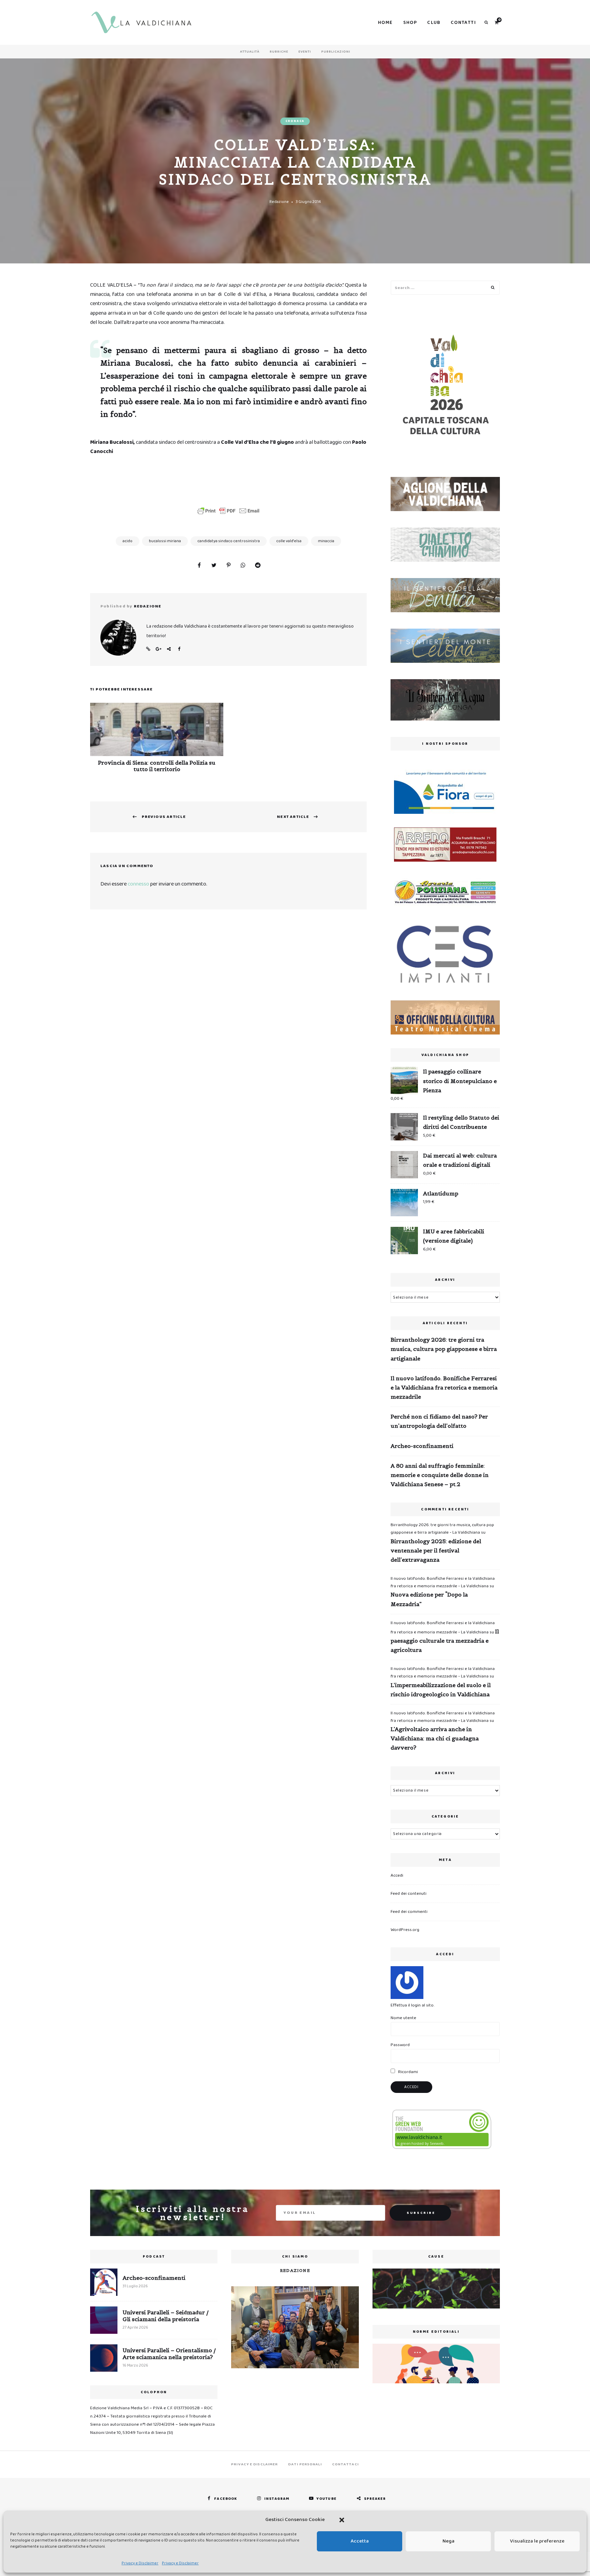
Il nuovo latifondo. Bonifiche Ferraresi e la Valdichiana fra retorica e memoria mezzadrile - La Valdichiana (443, 1582)
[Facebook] (199, 566)
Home (385, 23)
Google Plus (158, 649)
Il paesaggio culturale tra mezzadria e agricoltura (445, 1641)
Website (148, 649)
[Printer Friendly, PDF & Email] (228, 511)
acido (128, 541)
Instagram (277, 2499)
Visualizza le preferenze (537, 2541)
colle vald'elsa (289, 541)
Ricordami (408, 2072)
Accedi (397, 1875)
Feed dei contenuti (409, 1894)
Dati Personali (305, 2464)
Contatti (463, 23)
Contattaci (346, 2464)
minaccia (326, 541)
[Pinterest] (228, 566)
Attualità (250, 52)
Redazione (279, 202)
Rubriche (279, 52)
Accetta (360, 2541)
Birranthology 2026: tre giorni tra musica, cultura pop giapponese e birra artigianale (444, 1349)
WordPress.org (405, 1930)
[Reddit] (258, 566)
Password (400, 2045)
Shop (410, 23)
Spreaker (375, 2499)
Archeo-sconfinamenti (422, 1446)
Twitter (169, 649)
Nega (448, 2541)
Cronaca (295, 121)
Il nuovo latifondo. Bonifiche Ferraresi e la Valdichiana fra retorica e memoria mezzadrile (444, 1387)
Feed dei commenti (409, 1912)
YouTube (327, 2499)
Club (434, 23)
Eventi (305, 52)
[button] (342, 2520)
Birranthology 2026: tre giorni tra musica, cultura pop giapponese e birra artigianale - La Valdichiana (442, 1529)
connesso (138, 884)
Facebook (179, 649)
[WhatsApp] (243, 566)
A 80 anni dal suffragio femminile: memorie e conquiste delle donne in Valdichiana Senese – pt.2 (440, 1475)
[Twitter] (214, 566)
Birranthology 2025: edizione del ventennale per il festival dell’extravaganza (436, 1550)
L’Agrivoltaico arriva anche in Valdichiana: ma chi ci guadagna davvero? (435, 1738)
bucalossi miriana (165, 541)
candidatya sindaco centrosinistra (229, 541)
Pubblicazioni (336, 52)
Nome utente (403, 2018)
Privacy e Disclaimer (140, 2563)
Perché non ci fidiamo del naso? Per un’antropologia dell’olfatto (439, 1421)
